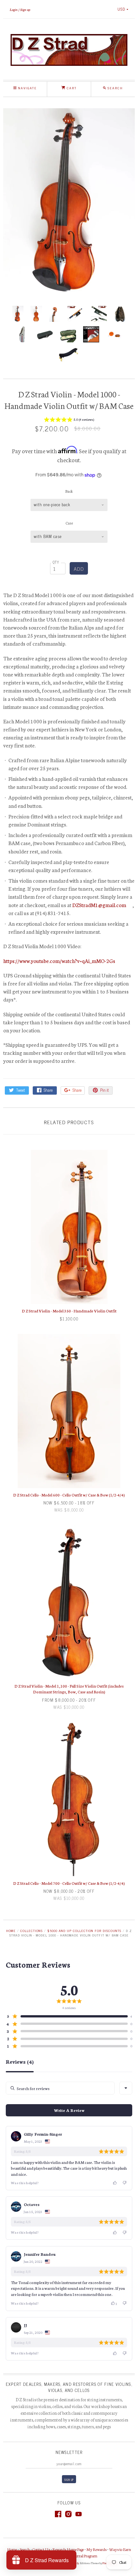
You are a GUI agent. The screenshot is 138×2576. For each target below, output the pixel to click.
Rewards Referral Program (77, 2556)
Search (25, 2549)
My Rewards (96, 2549)
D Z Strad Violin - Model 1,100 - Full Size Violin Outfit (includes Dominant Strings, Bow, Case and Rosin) (69, 1689)
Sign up (25, 9)
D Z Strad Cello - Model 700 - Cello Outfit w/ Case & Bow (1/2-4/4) (69, 1883)
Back (69, 491)
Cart (71, 88)
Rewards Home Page (68, 2549)
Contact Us (41, 2549)
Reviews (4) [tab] (20, 2062)
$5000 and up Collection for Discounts (84, 1931)
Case (69, 523)
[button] (69, 420)
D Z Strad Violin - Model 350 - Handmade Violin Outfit (69, 1311)
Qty (56, 562)
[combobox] (126, 2088)
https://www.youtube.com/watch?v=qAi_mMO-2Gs (59, 961)
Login (14, 9)
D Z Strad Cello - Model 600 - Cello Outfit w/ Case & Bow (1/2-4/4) (69, 1495)
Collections (31, 1931)
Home (11, 1931)
